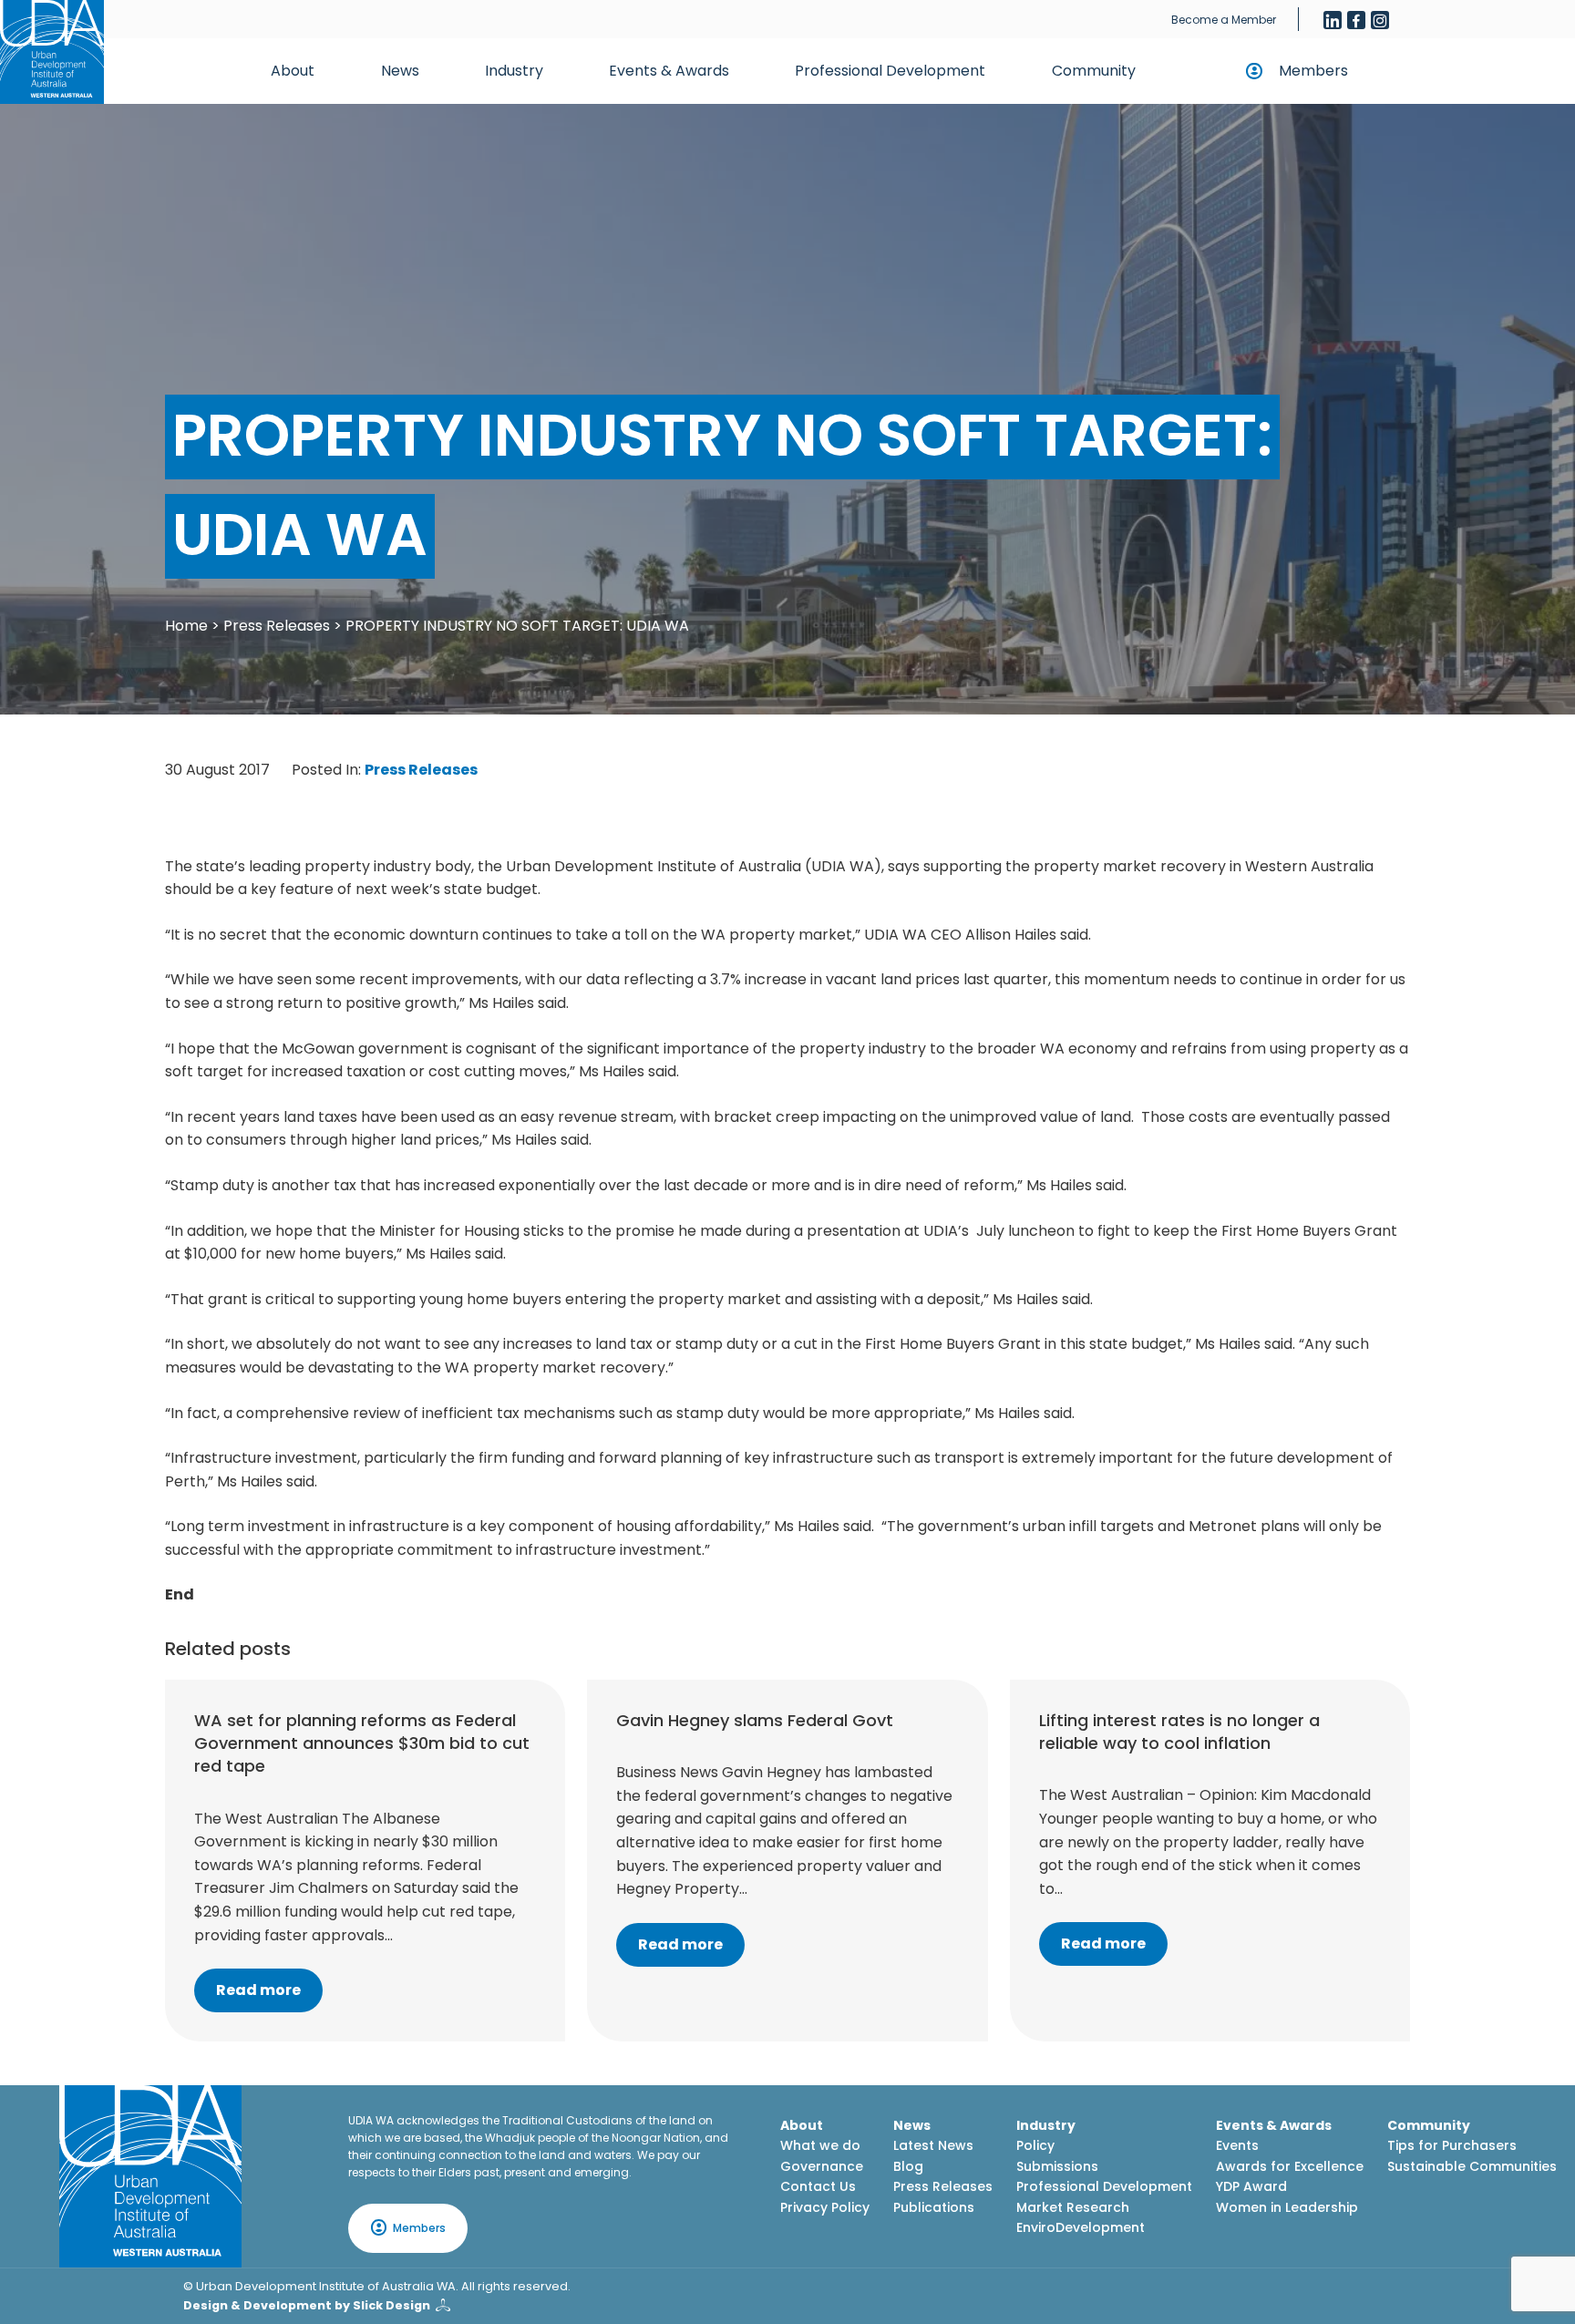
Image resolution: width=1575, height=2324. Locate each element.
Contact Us (818, 2186)
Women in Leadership (1287, 2207)
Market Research (1073, 2207)
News (400, 71)
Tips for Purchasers (1452, 2145)
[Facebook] (1356, 20)
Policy (1035, 2145)
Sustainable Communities (1472, 2166)
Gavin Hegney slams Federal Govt (755, 1720)
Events (1237, 2145)
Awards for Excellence (1290, 2166)
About (293, 71)
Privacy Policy (825, 2207)
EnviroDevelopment (1081, 2227)
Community (1094, 71)
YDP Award (1251, 2186)
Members (1313, 71)
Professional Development (890, 71)
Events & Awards (669, 71)
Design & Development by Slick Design (307, 2305)
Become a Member (1224, 20)
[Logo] (150, 2176)
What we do (820, 2145)
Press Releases (277, 626)
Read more (258, 1990)
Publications (934, 2207)
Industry (514, 71)
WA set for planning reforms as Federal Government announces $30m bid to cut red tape (362, 1743)
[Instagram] (1380, 20)
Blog (908, 2166)
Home (186, 626)
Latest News (933, 2145)
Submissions (1057, 2166)
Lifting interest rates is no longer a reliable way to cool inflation (1179, 1732)
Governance (822, 2166)
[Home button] (52, 52)
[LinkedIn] (1333, 20)
